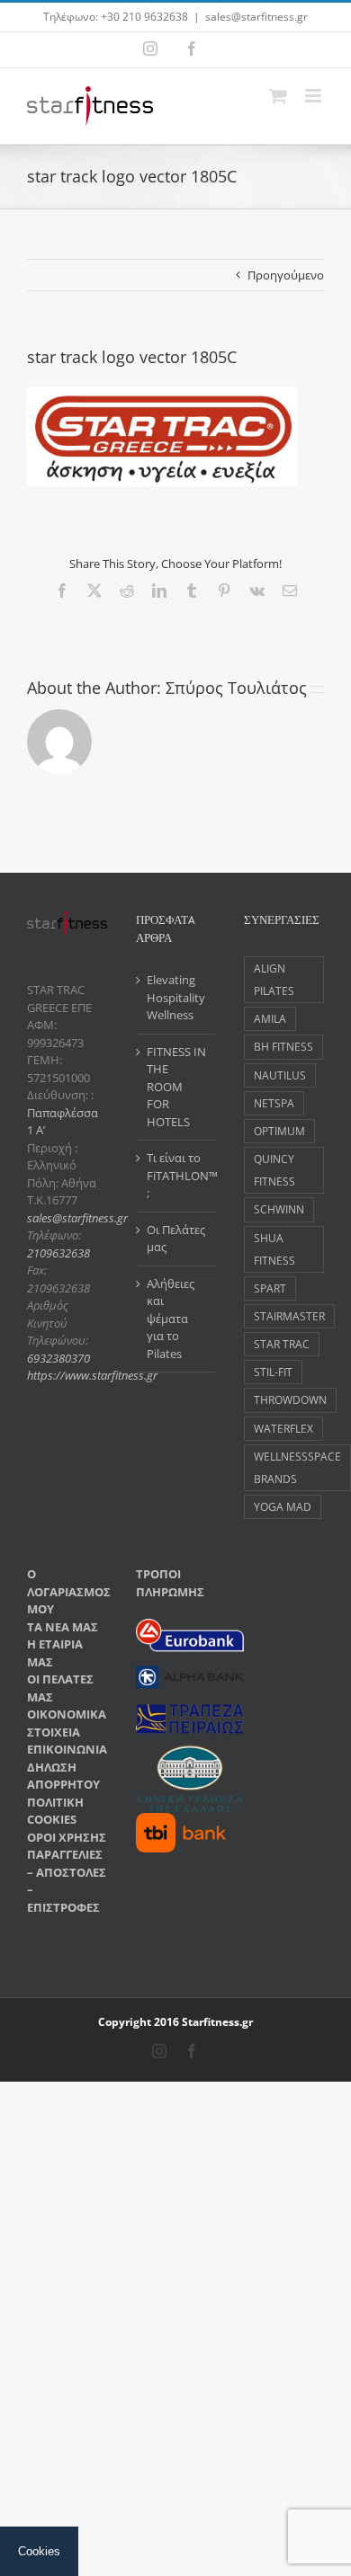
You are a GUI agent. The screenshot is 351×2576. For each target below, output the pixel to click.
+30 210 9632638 (144, 17)
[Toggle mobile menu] (315, 96)
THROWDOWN (290, 1399)
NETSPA (274, 1103)
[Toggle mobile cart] (278, 96)
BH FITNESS (283, 1046)
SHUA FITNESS (274, 1249)
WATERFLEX (283, 1428)
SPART (270, 1288)
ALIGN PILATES (274, 979)
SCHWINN (279, 1209)
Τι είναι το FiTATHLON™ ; (177, 1175)
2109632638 (58, 1253)
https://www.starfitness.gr (92, 1375)
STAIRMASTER (289, 1316)
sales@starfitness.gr (256, 17)
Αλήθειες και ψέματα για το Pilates (171, 1319)
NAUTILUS (280, 1075)
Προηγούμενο (286, 275)
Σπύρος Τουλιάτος (236, 688)
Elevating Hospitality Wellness (176, 997)
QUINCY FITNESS (274, 1170)
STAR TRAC (282, 1344)
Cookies (39, 2551)
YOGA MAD (283, 1506)
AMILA (270, 1018)
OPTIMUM (279, 1131)
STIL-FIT (273, 1372)
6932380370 (58, 1358)
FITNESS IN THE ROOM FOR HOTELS (176, 1087)
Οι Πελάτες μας (176, 1239)
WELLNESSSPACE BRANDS (297, 1467)
